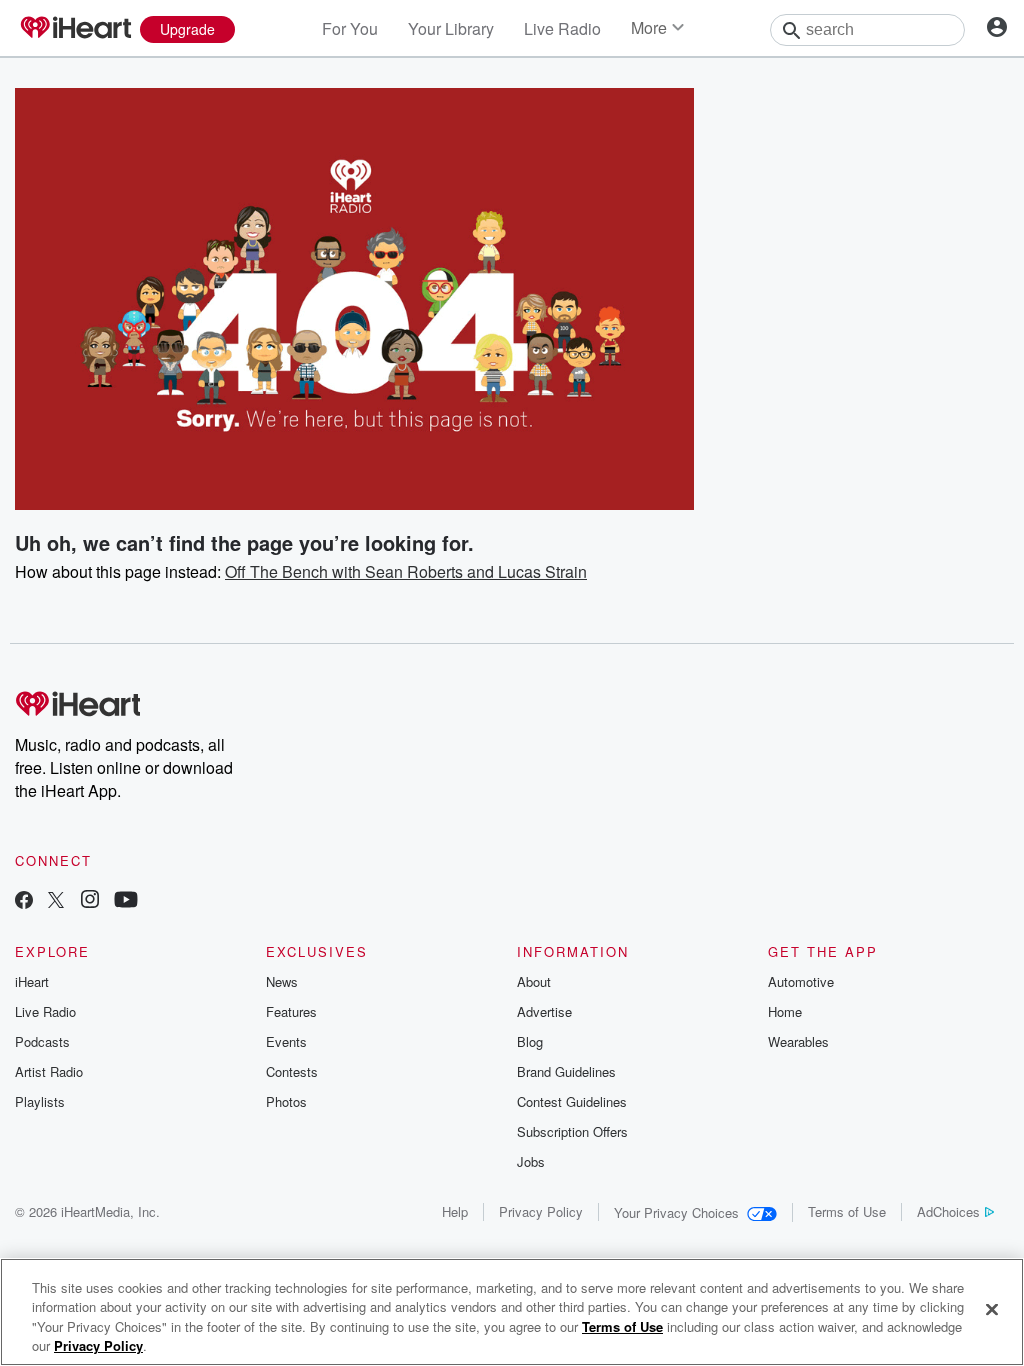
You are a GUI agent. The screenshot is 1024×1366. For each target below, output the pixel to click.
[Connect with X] (56, 901)
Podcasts (42, 1041)
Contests (292, 1071)
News (282, 981)
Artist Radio (49, 1071)
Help (455, 1211)
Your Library (451, 28)
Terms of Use (847, 1211)
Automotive (801, 981)
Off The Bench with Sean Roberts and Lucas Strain (406, 571)
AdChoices (948, 1211)
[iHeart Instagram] (90, 901)
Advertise (544, 1011)
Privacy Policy (541, 1211)
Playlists (40, 1101)
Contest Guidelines (572, 1101)
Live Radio (562, 28)
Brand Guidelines (566, 1071)
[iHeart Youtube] (126, 901)
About (534, 981)
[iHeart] (75, 29)
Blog (530, 1041)
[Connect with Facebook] (24, 901)
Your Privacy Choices (676, 1212)
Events (286, 1041)
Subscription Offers (572, 1131)
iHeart (32, 981)
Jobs (531, 1161)
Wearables (798, 1041)
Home (785, 1011)
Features (291, 1011)
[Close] (992, 1309)
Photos (286, 1101)
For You (350, 28)
